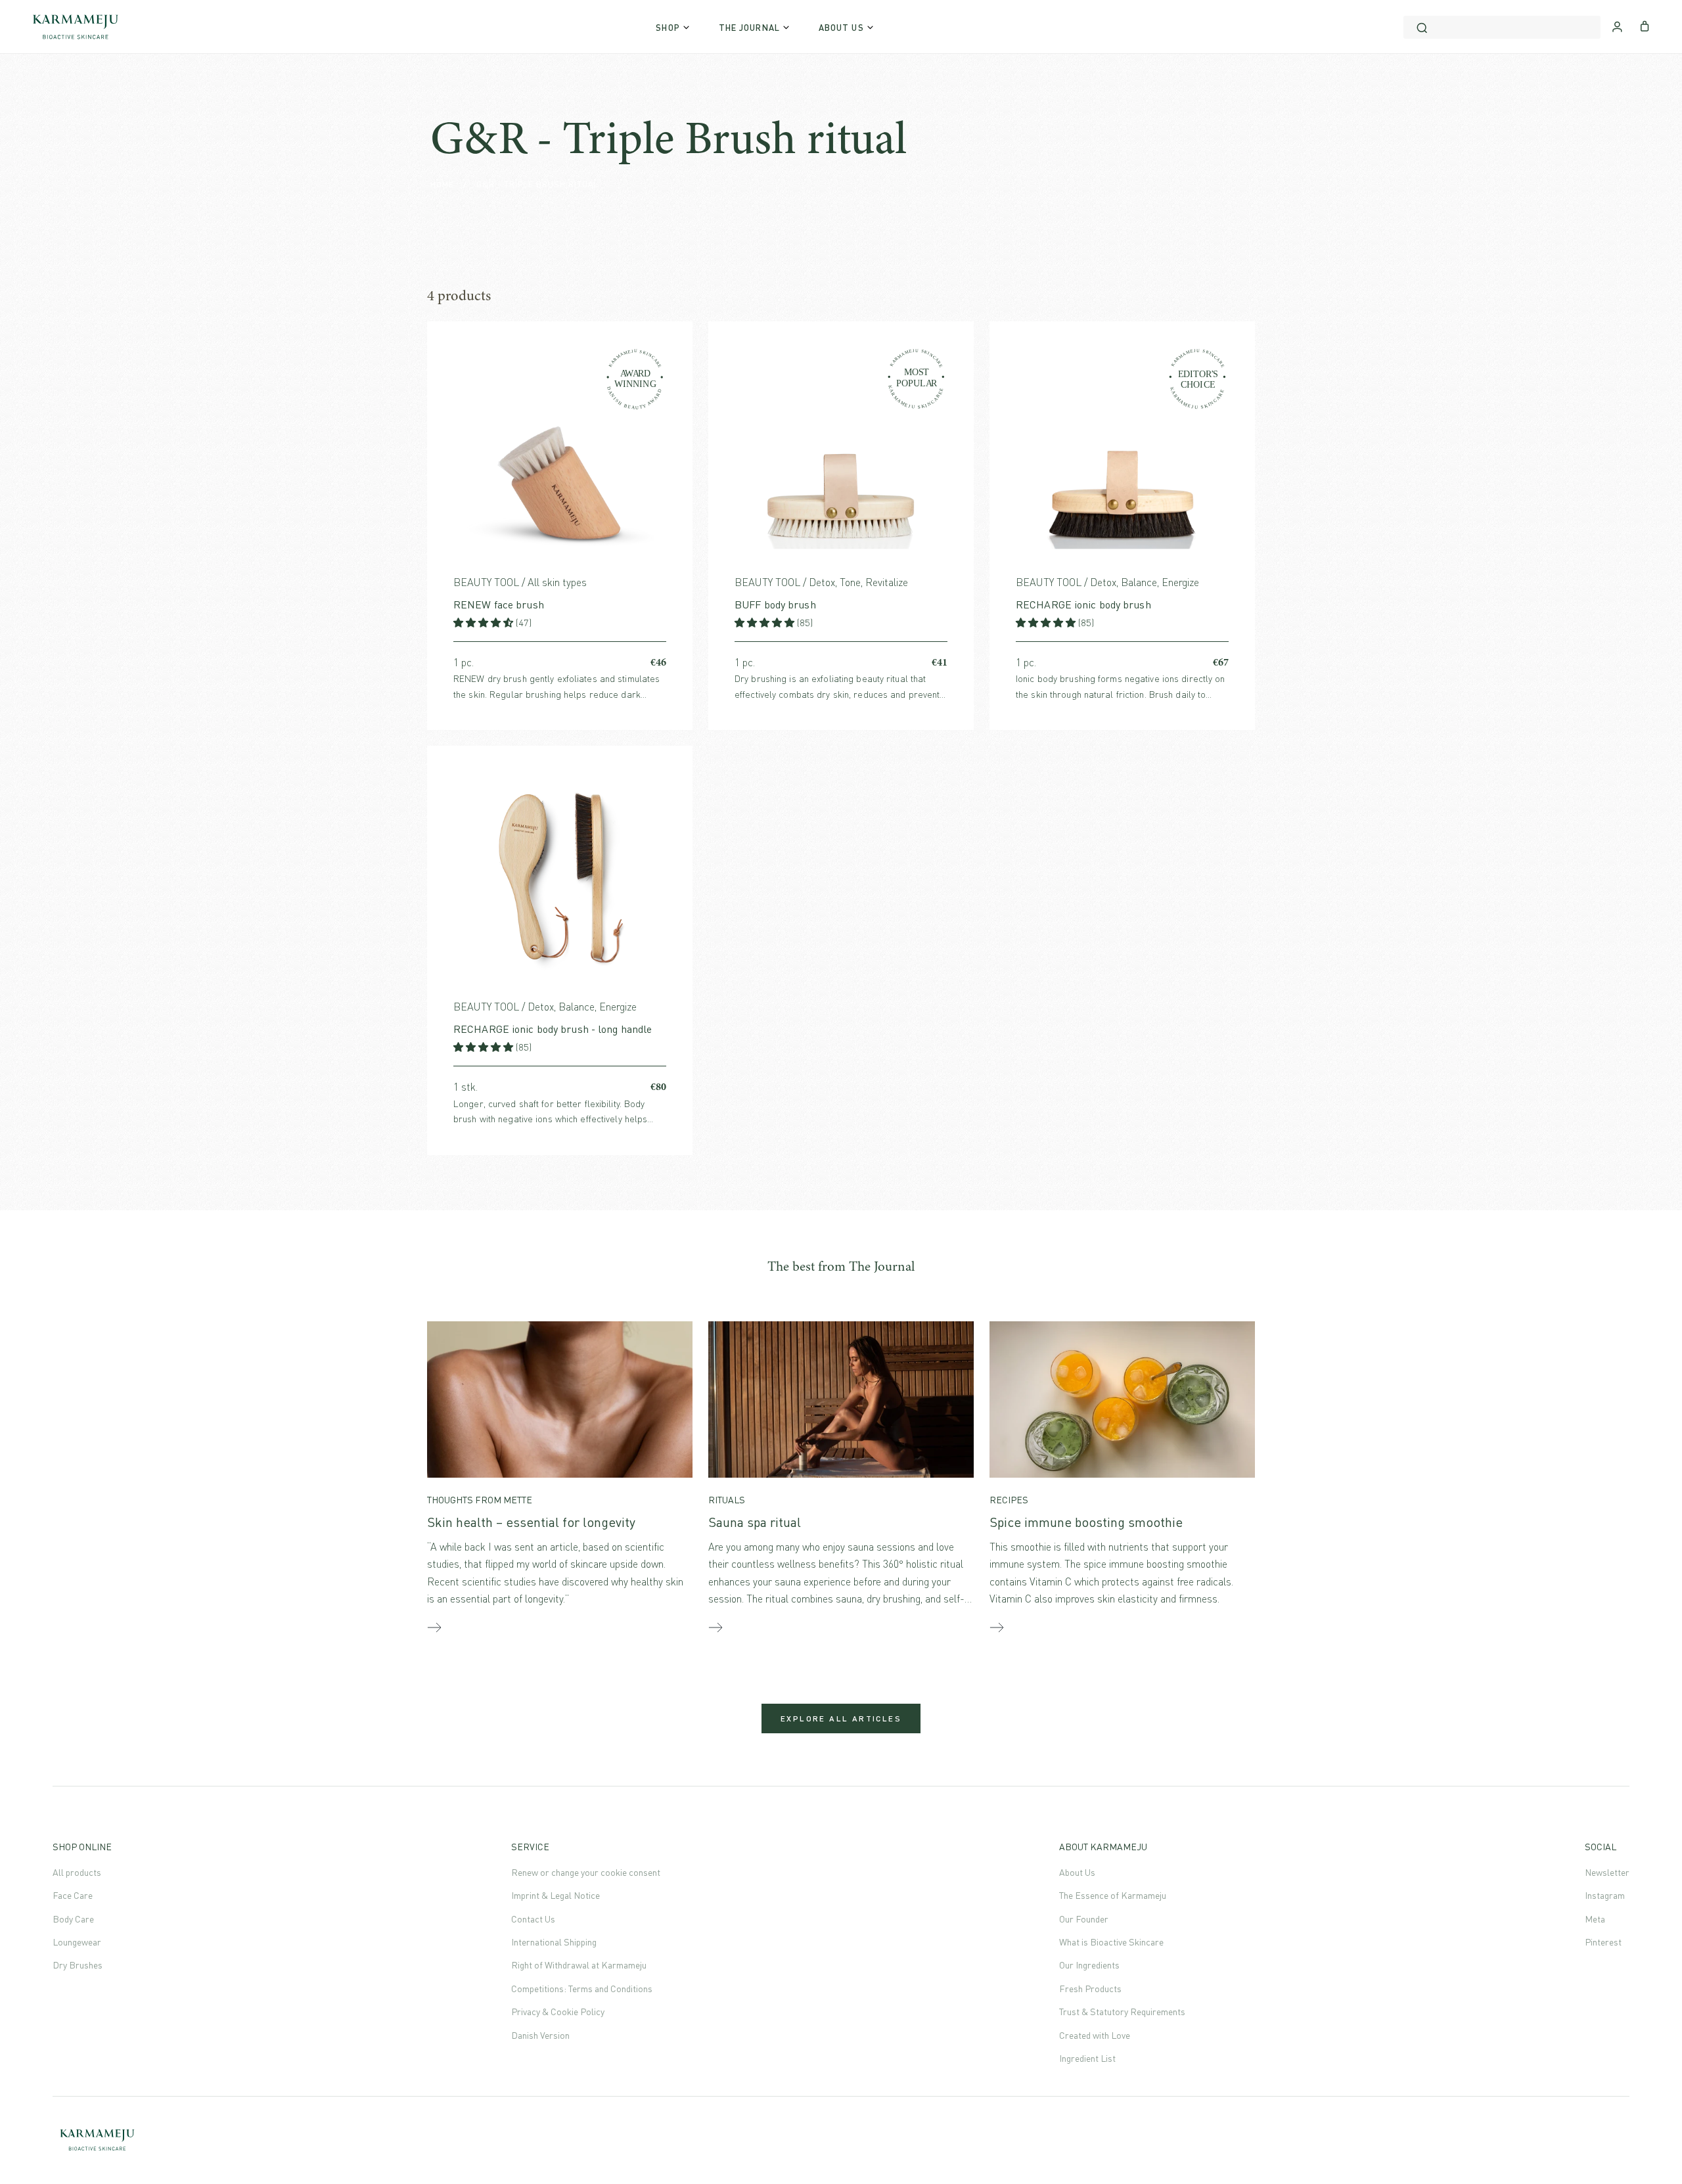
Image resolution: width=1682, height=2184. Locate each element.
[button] (485, 623)
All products (77, 1872)
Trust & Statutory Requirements (1122, 2012)
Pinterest (1603, 1942)
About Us (1077, 1872)
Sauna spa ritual (755, 1522)
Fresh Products (1090, 1989)
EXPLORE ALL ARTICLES (841, 1718)
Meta (1595, 1919)
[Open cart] (1645, 25)
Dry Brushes (78, 1965)
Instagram (1605, 1895)
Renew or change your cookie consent (586, 1872)
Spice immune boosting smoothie (1086, 1522)
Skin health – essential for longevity (531, 1522)
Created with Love (1095, 2035)
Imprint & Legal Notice (556, 1895)
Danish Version (540, 2035)
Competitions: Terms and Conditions (582, 1989)
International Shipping (554, 1942)
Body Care (73, 1919)
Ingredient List (1087, 2058)
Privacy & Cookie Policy (558, 2012)
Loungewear (77, 1942)
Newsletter (1607, 1872)
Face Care (73, 1895)
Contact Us (533, 1919)
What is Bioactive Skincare (1111, 1942)
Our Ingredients (1089, 1965)
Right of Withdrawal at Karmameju (579, 1965)
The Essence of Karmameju (1113, 1895)
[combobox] (1502, 27)
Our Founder (1084, 1919)
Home (442, 184)
